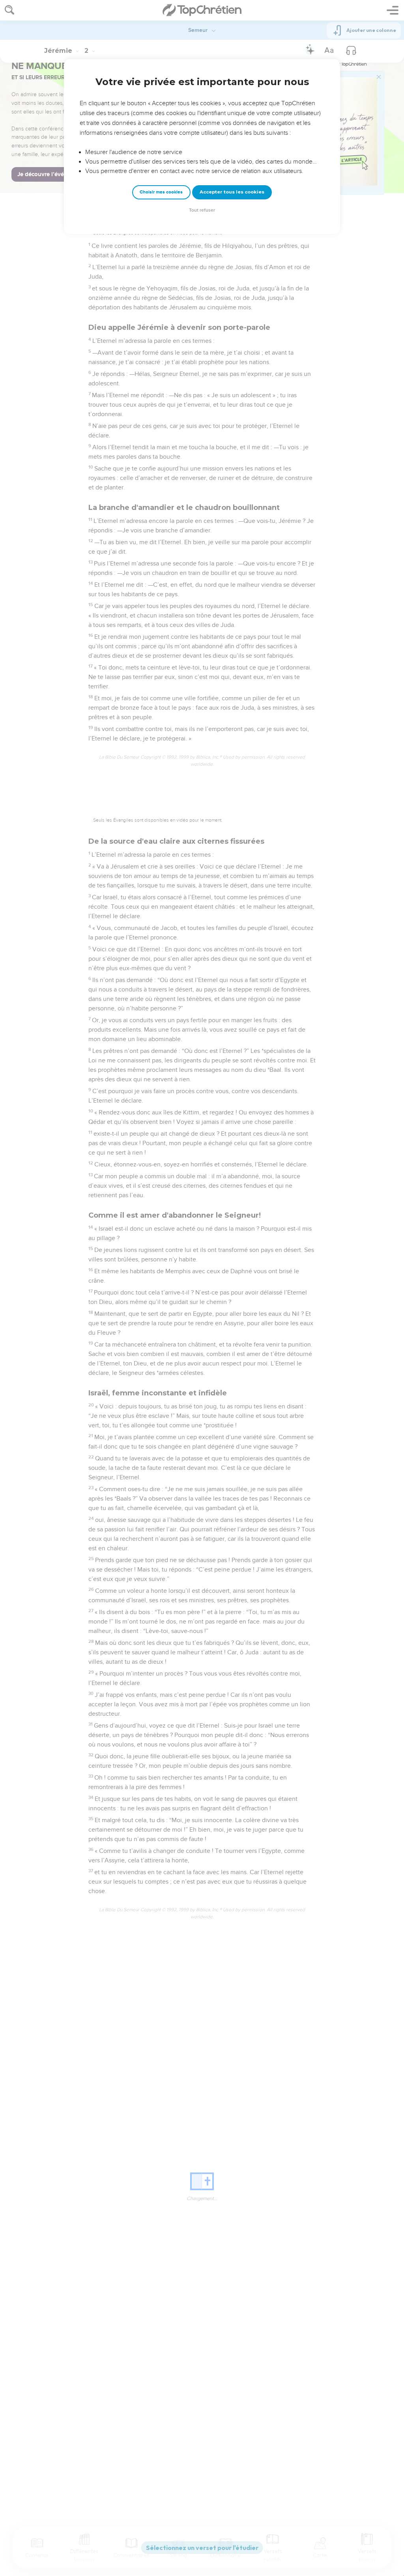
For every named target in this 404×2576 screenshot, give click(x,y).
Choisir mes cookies (161, 192)
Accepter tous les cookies (232, 192)
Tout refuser (202, 210)
